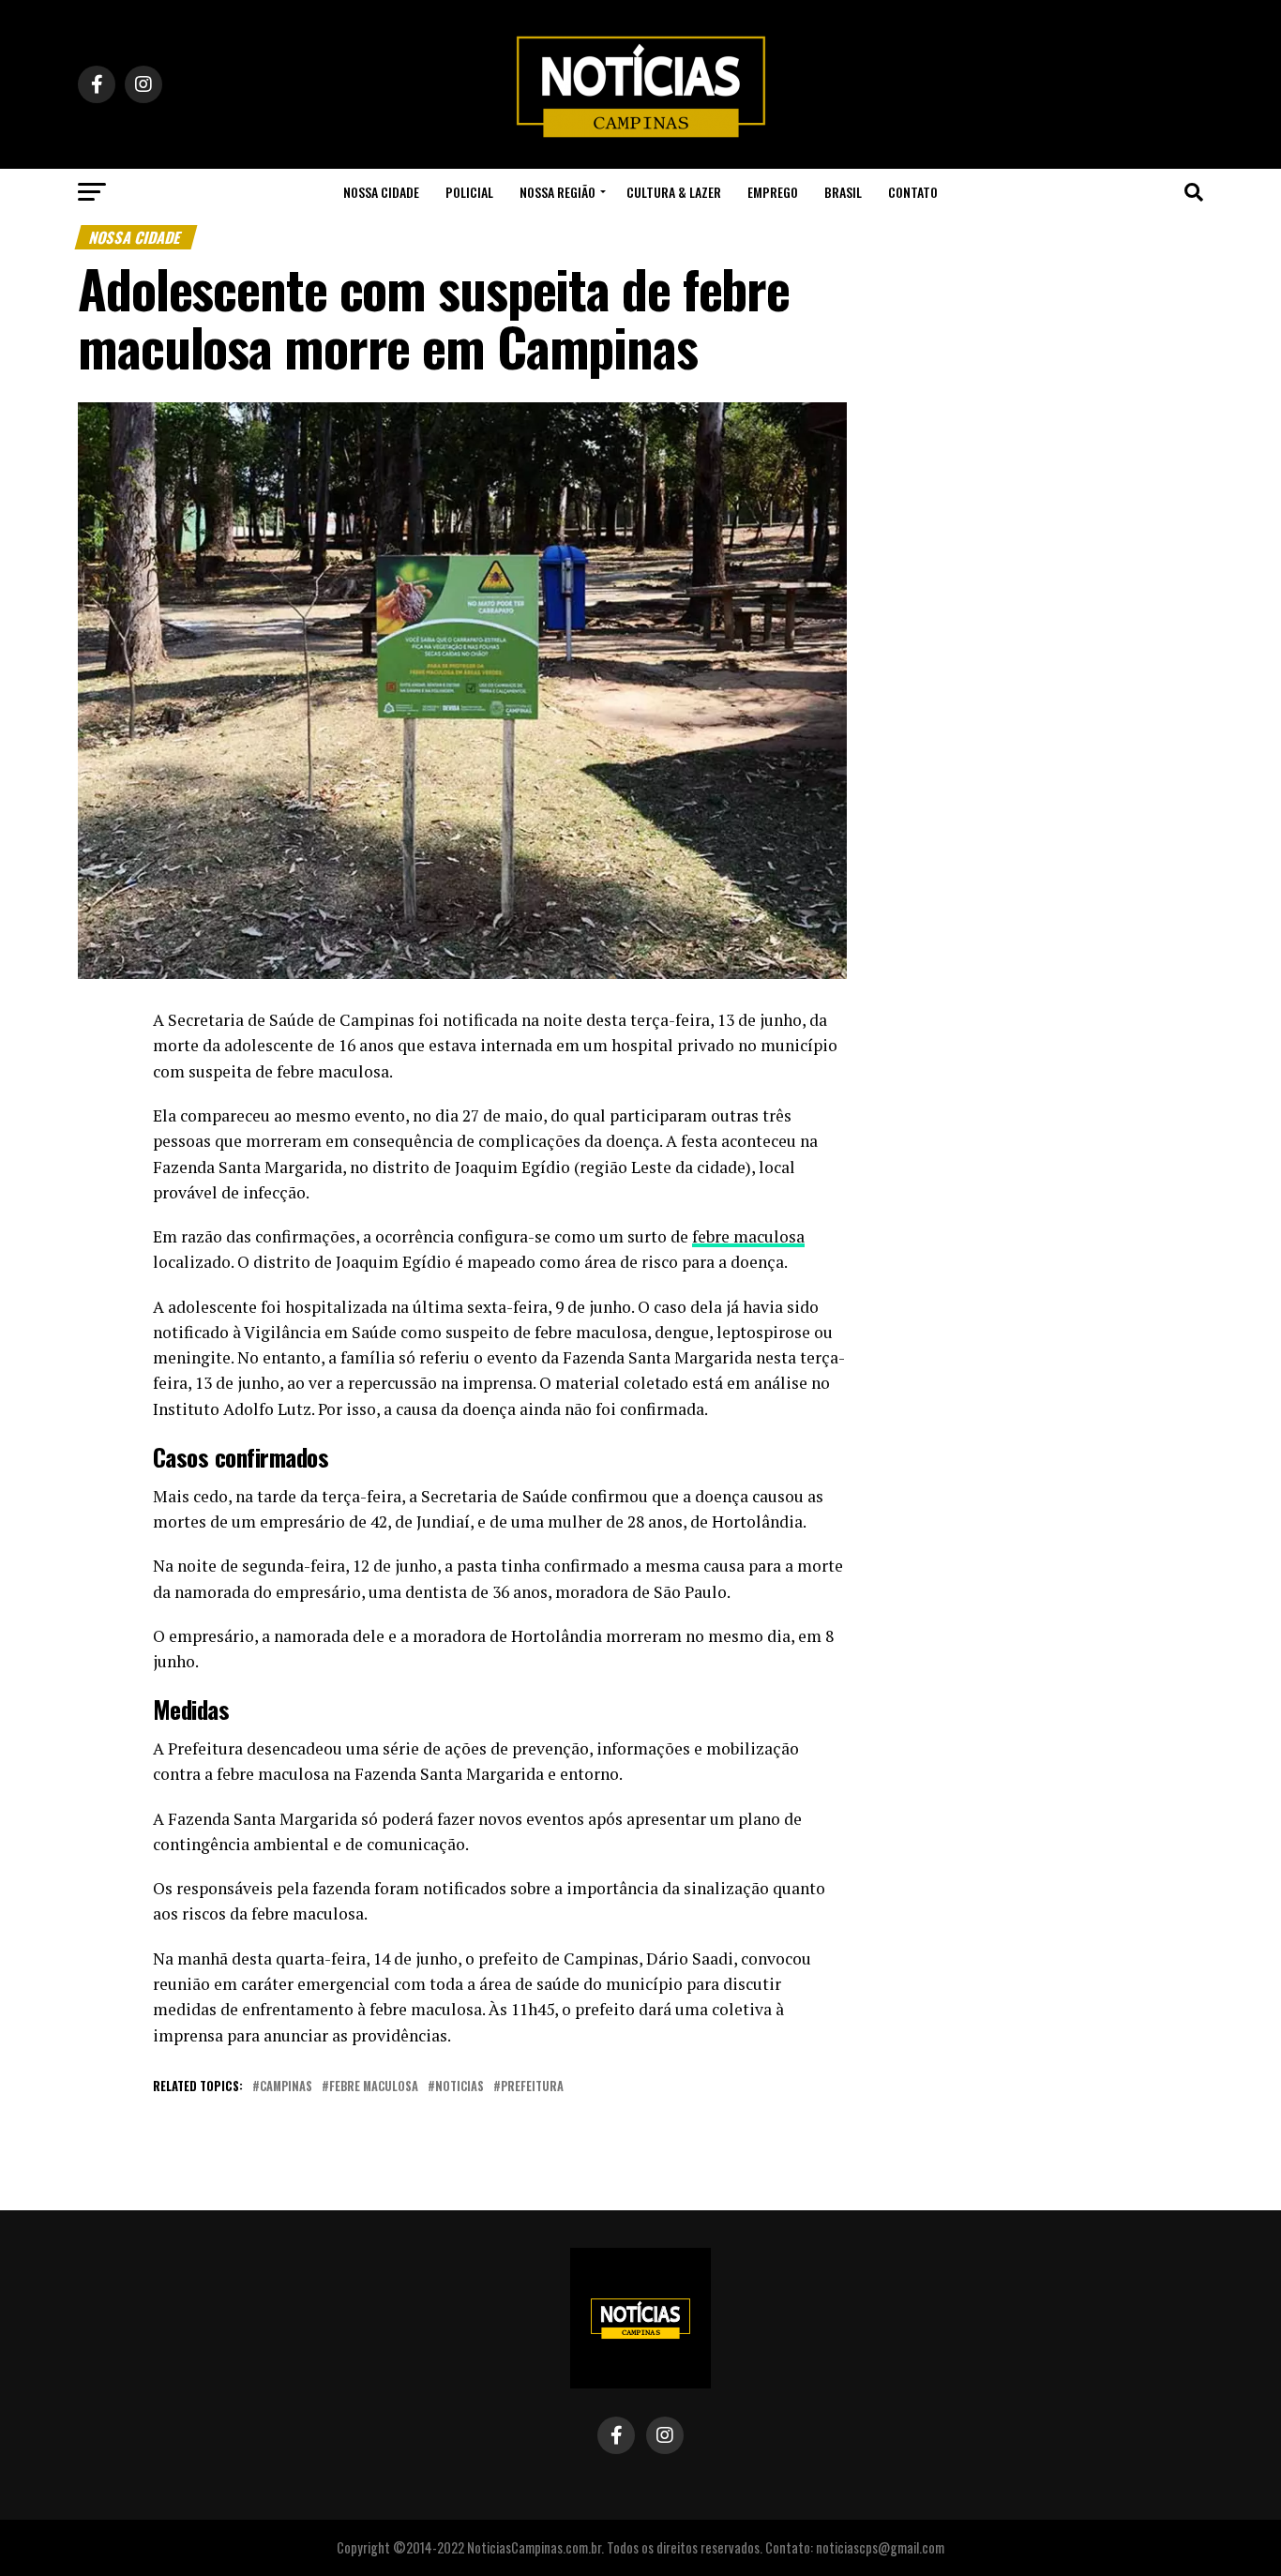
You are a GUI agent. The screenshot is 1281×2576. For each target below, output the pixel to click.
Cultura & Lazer (674, 192)
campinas (286, 2087)
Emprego (773, 192)
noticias (460, 2087)
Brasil (843, 192)
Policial (469, 192)
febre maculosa (748, 1236)
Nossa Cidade (381, 192)
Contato (913, 192)
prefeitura (532, 2087)
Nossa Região (558, 192)
